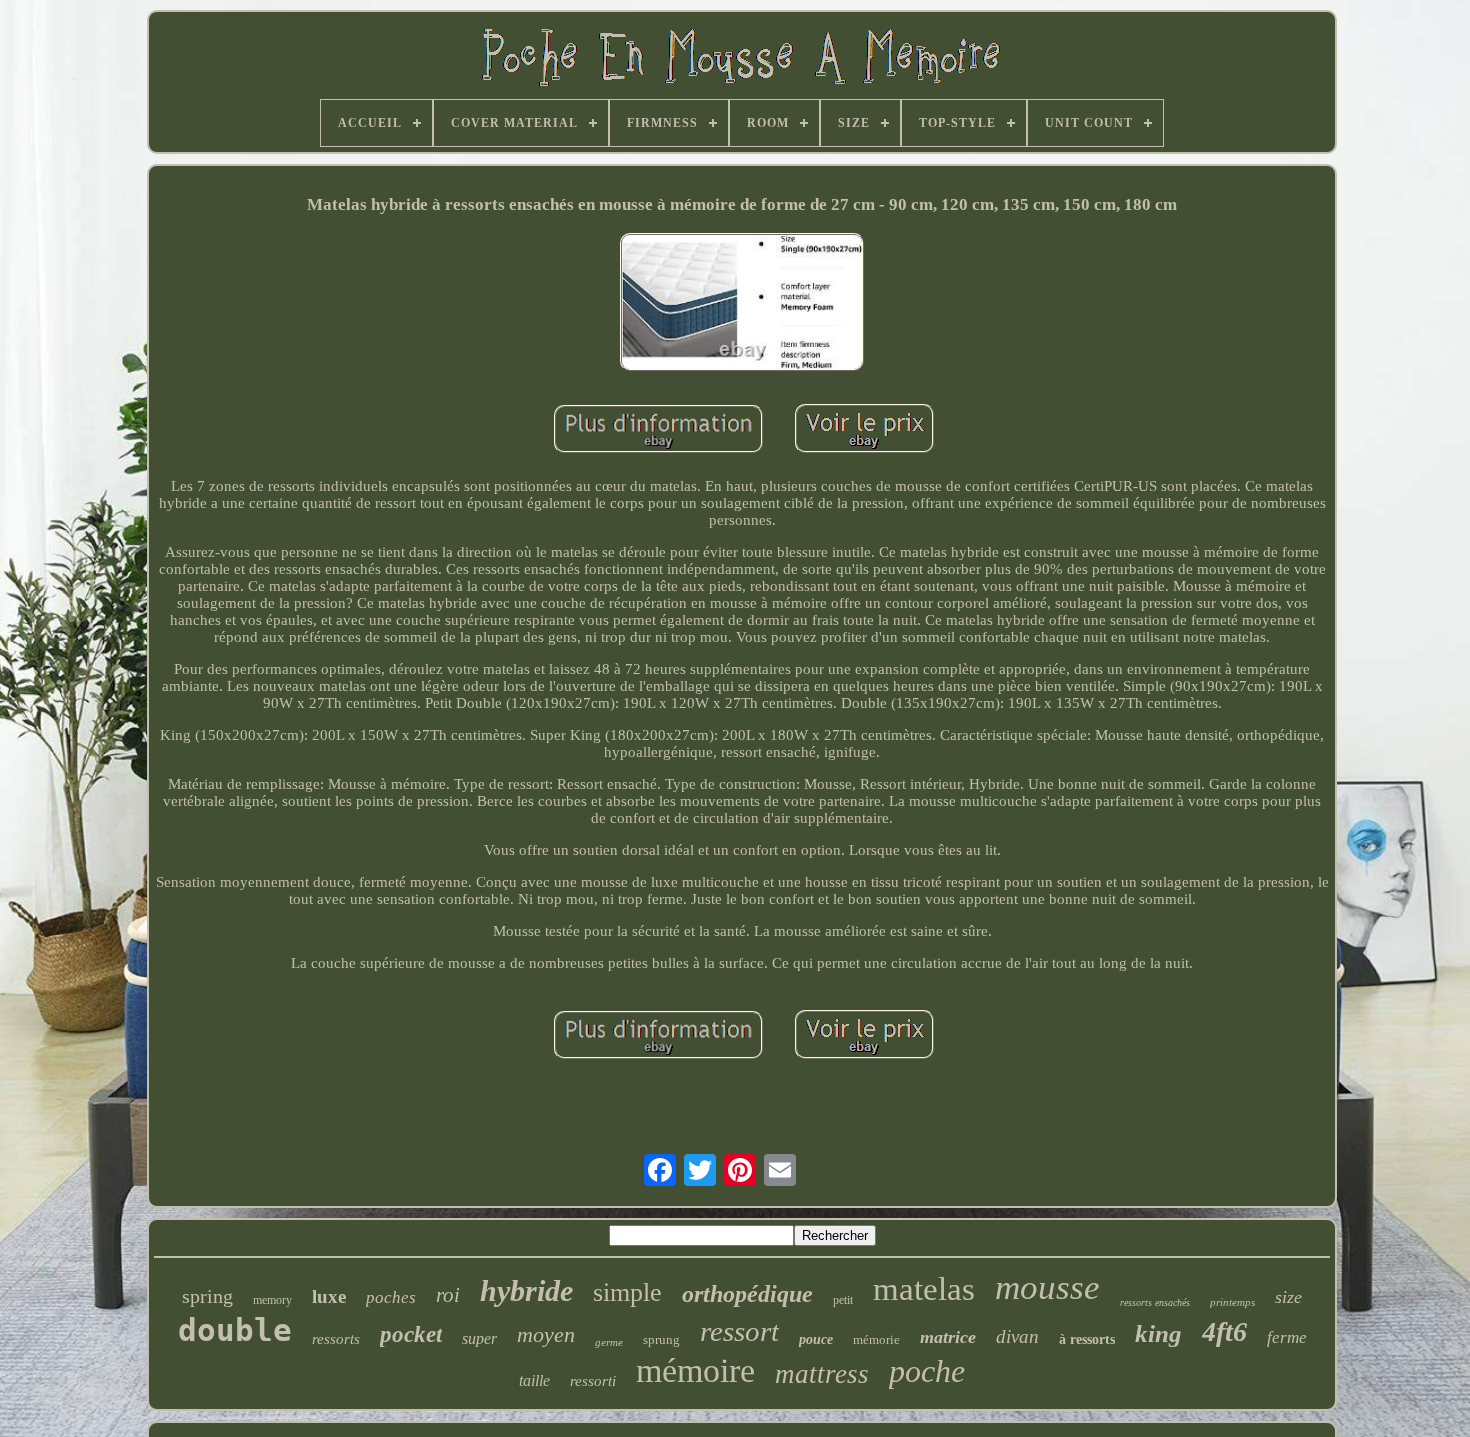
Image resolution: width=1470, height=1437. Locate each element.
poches (391, 1297)
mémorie (876, 1339)
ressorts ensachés (1155, 1302)
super (479, 1338)
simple (627, 1292)
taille (534, 1380)
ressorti (593, 1381)
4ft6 (1224, 1331)
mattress (822, 1374)
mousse (1047, 1287)
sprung (661, 1339)
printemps (1232, 1302)
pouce (816, 1339)
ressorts (336, 1339)
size (1288, 1297)
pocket (411, 1334)
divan (1017, 1336)
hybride (526, 1290)
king (1158, 1333)
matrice (948, 1337)
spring (207, 1296)
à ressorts (1087, 1339)
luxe (329, 1296)
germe (609, 1342)
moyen (546, 1334)
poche (927, 1371)
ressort (739, 1331)
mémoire (695, 1370)
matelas (924, 1289)
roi (448, 1295)
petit (843, 1300)
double (235, 1330)
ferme (1287, 1337)
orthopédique (747, 1294)
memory (272, 1300)
